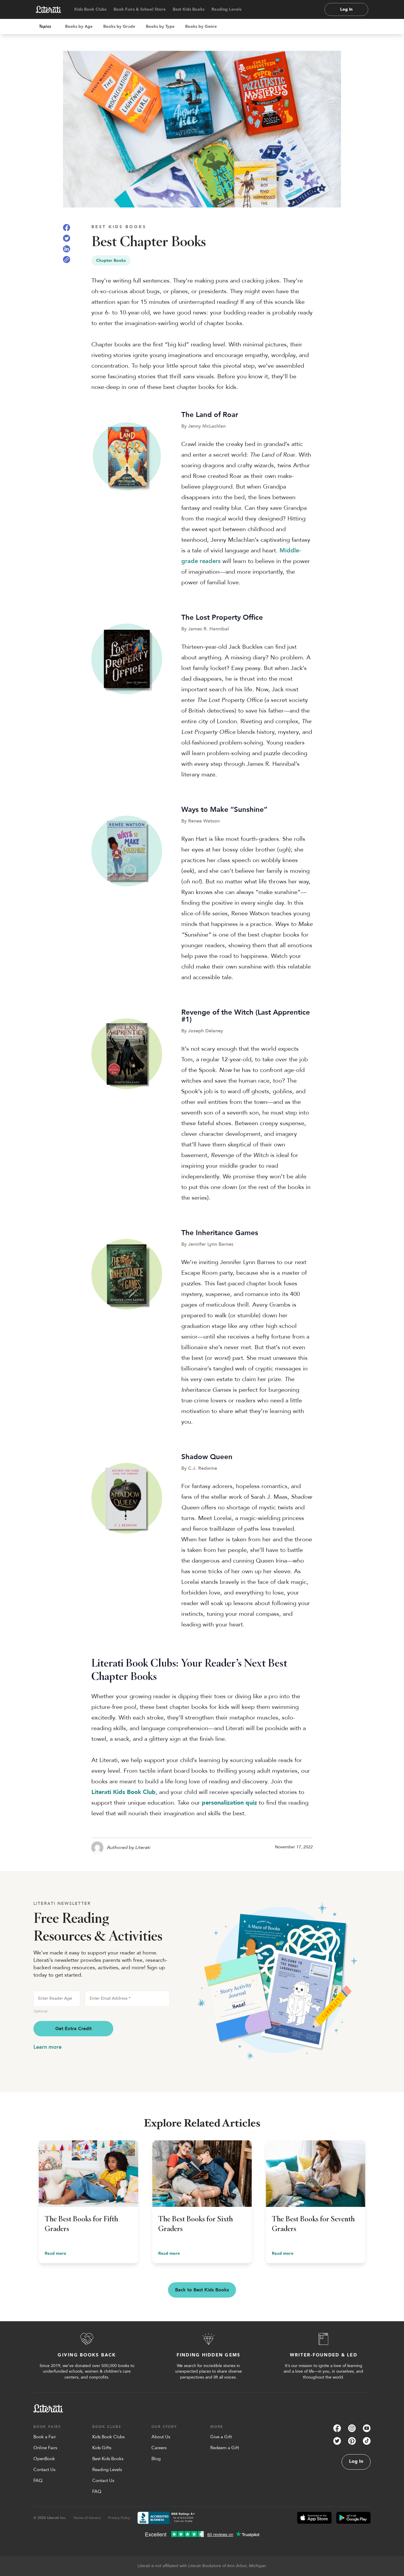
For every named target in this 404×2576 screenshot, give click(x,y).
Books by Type (160, 26)
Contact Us (44, 2470)
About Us (161, 2437)
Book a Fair (45, 2437)
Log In (346, 9)
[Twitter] (337, 2441)
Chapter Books (111, 261)
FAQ (38, 2481)
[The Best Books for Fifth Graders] (88, 2202)
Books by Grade (119, 26)
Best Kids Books (189, 9)
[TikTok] (367, 2441)
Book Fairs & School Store (140, 9)
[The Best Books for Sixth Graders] (202, 2202)
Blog (156, 2459)
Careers (159, 2448)
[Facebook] (337, 2428)
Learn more (47, 2047)
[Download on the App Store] (314, 2518)
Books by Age (79, 26)
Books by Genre (201, 26)
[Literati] (49, 9)
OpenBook (44, 2459)
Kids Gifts (102, 2448)
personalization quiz (229, 1803)
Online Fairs (45, 2448)
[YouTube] (367, 2428)
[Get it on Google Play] (353, 2518)
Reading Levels (226, 9)
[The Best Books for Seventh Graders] (316, 2202)
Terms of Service (87, 2518)
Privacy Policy (119, 2518)
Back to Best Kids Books (202, 2290)
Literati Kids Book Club (123, 1792)
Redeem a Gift (225, 2448)
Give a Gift (221, 2437)
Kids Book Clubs (90, 9)
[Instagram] (352, 2428)
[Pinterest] (352, 2441)
